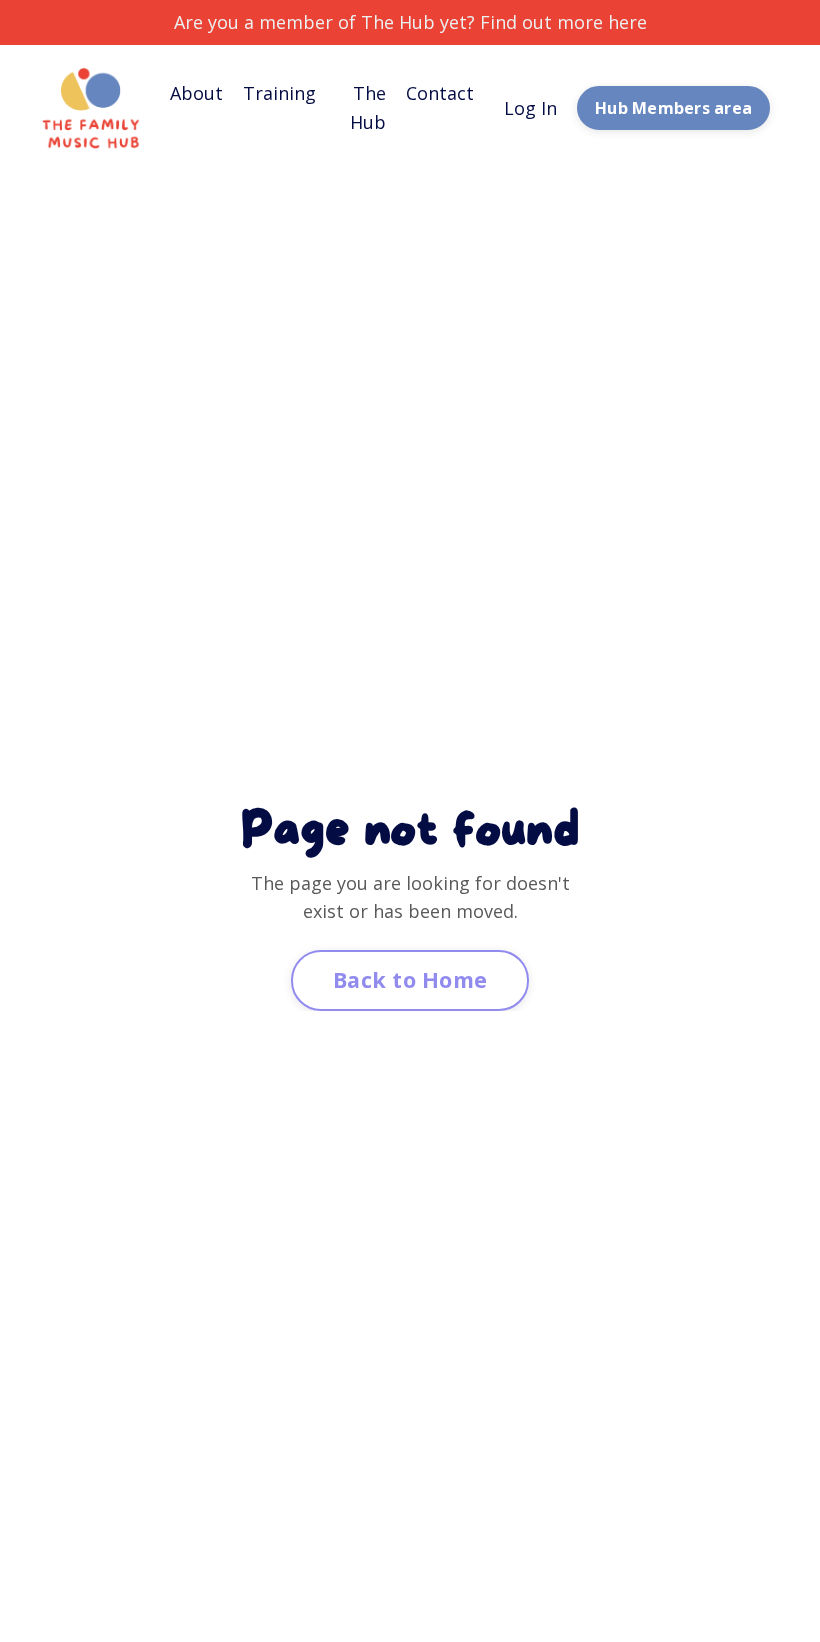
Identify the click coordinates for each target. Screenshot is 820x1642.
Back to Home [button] (410, 979)
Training (279, 93)
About (196, 93)
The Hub (368, 107)
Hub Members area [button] (673, 108)
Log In (530, 108)
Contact (440, 93)
